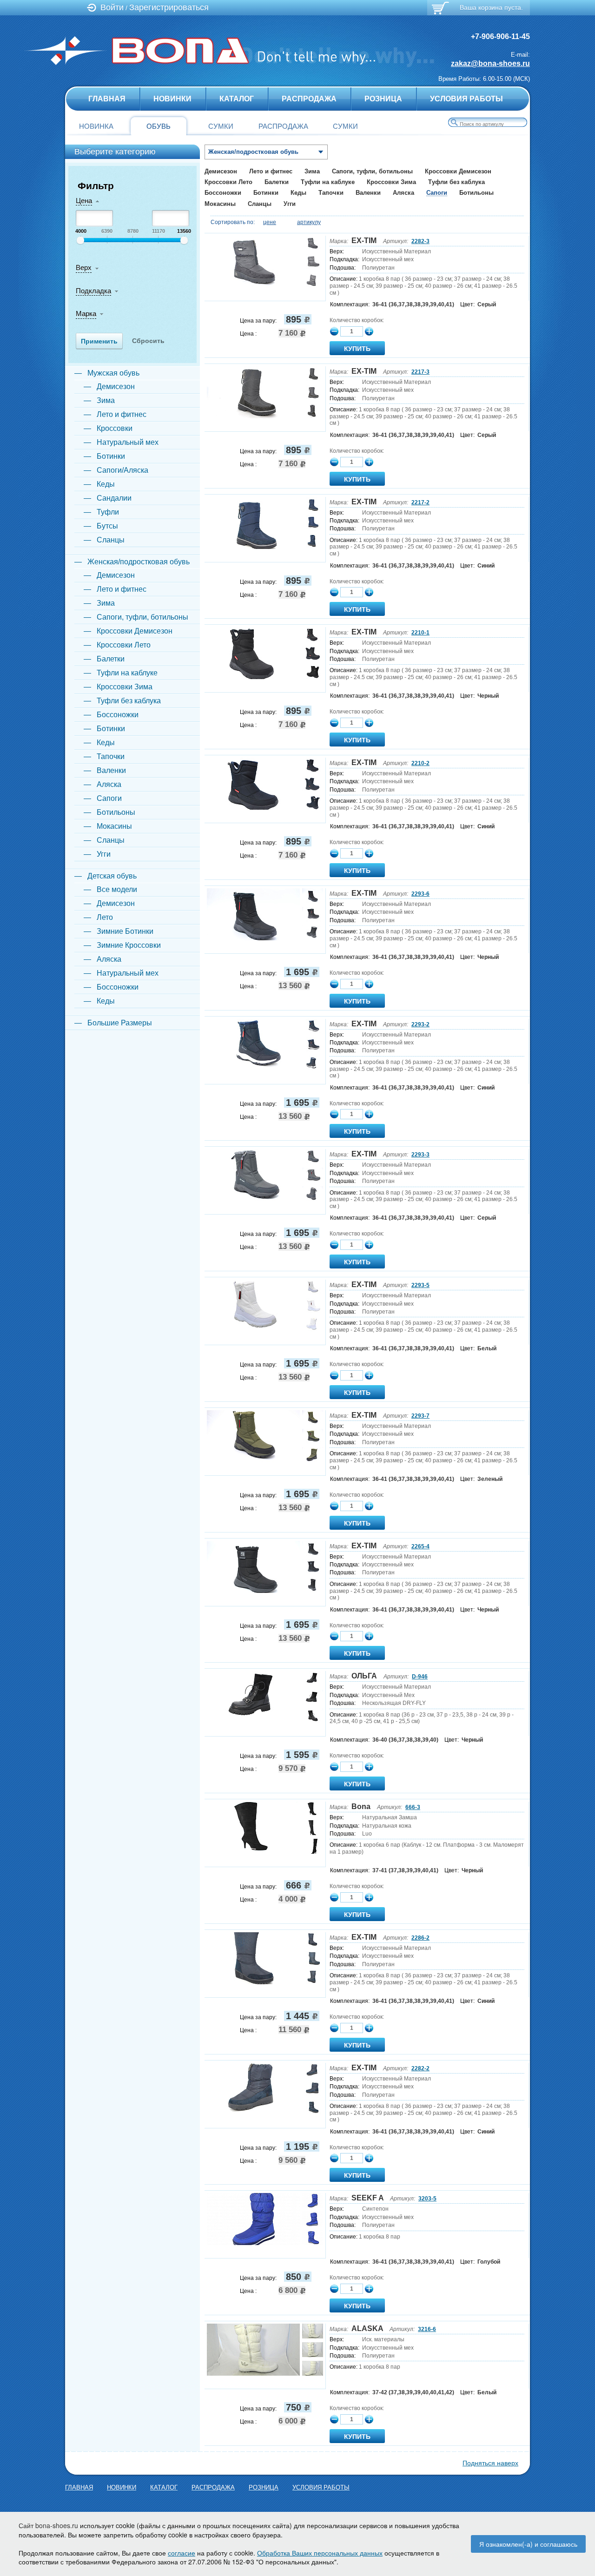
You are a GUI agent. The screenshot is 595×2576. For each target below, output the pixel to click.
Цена (84, 201)
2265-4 (420, 1546)
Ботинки (266, 193)
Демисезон (221, 171)
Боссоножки (223, 193)
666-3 (413, 1807)
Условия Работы (466, 99)
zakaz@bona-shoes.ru (490, 63)
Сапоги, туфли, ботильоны (372, 171)
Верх (84, 268)
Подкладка (93, 291)
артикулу (309, 222)
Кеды (298, 193)
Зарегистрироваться (169, 7)
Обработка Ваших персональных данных (320, 2553)
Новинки (172, 99)
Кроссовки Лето (228, 182)
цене (270, 222)
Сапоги (437, 193)
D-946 (420, 1677)
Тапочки (331, 193)
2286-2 (420, 1938)
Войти (112, 7)
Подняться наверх (490, 2463)
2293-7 (420, 1416)
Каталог (237, 99)
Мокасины (220, 204)
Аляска (403, 193)
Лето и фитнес (271, 171)
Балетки (277, 182)
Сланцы (260, 204)
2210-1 (420, 633)
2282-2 (420, 2068)
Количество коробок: (357, 320)
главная (107, 99)
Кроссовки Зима (391, 182)
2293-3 (420, 1155)
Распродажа (309, 99)
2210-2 (420, 763)
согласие (182, 2553)
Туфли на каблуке (328, 182)
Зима (312, 171)
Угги (290, 204)
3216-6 (427, 2329)
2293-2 (420, 1024)
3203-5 (427, 2199)
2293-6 (420, 894)
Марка (86, 314)
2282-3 (420, 241)
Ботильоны (476, 193)
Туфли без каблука (456, 182)
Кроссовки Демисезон (458, 171)
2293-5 (420, 1285)
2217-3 (420, 372)
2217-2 (420, 502)
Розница (383, 99)
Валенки (368, 193)
